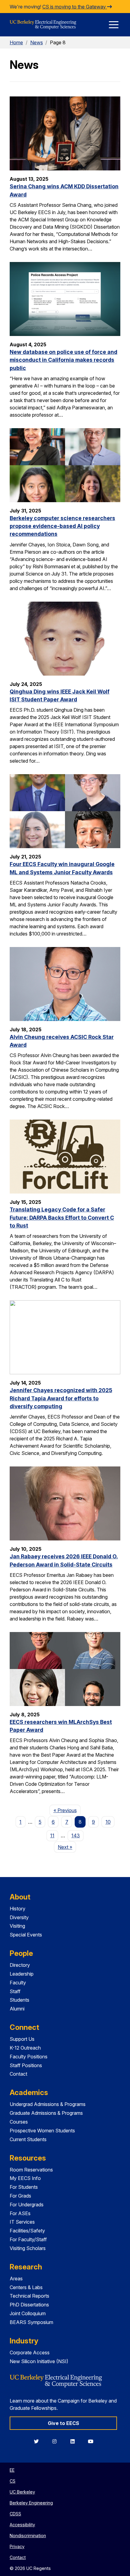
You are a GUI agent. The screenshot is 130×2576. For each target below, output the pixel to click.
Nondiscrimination (28, 2536)
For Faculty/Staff (28, 2239)
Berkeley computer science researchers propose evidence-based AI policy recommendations (62, 526)
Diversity (19, 1917)
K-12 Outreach (25, 2048)
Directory (20, 1965)
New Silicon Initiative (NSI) (39, 2361)
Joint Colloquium (28, 2313)
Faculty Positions (29, 2057)
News (37, 42)
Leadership (22, 1974)
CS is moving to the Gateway (75, 7)
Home (16, 42)
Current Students (28, 2139)
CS (13, 2481)
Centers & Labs (26, 2287)
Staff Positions (26, 2065)
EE (12, 2470)
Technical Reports (29, 2296)
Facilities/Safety (27, 2231)
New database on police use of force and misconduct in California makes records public (63, 360)
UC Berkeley (22, 2492)
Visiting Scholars (28, 2248)
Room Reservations (31, 2170)
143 (76, 1835)
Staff (15, 1991)
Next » (67, 1847)
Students (19, 2000)
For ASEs (20, 2213)
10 (108, 1822)
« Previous (67, 1810)
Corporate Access (30, 2353)
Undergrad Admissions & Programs (48, 2104)
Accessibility (22, 2525)
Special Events (26, 1935)
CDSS (15, 2514)
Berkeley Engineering (31, 2503)
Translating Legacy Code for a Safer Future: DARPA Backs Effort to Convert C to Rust (62, 1217)
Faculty (18, 1983)
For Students (24, 2187)
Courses (19, 2122)
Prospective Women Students (42, 2131)
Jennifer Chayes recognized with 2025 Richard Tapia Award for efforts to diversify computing (61, 1398)
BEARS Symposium (31, 2322)
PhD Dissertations (29, 2305)
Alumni (17, 2009)
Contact (18, 2074)
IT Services (22, 2222)
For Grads (20, 2196)
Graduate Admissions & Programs (46, 2113)
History (18, 1909)
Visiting (17, 1926)
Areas (16, 2279)
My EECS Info (25, 2178)
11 (52, 1835)
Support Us (22, 2039)
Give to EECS (63, 2423)
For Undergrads (27, 2205)
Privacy (17, 2546)
